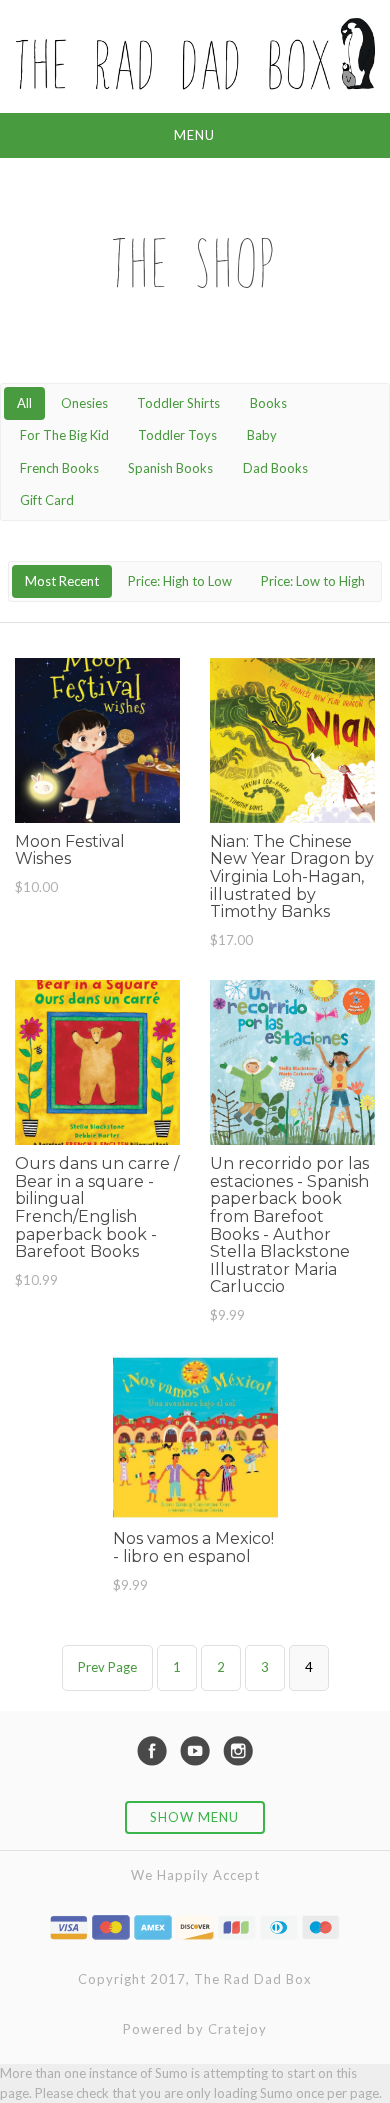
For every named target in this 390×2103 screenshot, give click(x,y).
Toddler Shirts (178, 403)
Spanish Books (170, 468)
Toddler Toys (177, 435)
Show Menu (194, 1817)
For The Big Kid (64, 435)
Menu (194, 135)
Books (268, 403)
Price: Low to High (313, 581)
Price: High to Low (180, 581)
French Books (59, 468)
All (24, 403)
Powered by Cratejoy (195, 2029)
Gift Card (47, 500)
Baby (262, 435)
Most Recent (62, 581)
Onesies (84, 403)
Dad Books (275, 468)
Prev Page (107, 1667)
